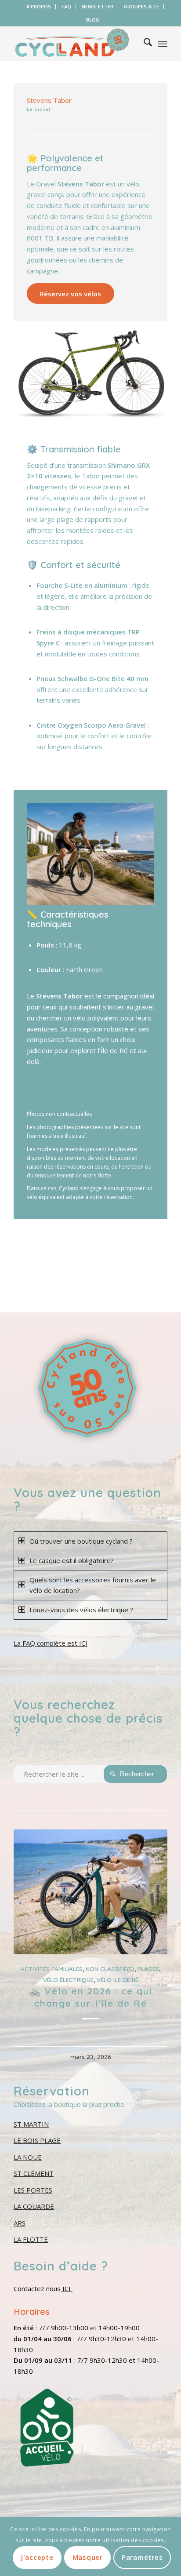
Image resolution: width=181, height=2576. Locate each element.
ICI (67, 2288)
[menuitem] (39, 7)
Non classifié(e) (110, 1969)
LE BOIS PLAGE (37, 2140)
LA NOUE (28, 2157)
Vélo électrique (68, 1980)
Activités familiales (52, 1969)
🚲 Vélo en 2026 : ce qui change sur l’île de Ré (90, 1997)
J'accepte (37, 2557)
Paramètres (142, 2557)
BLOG (93, 20)
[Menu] (163, 44)
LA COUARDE (34, 2206)
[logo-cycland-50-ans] (75, 44)
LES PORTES (33, 2190)
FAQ (66, 6)
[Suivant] (154, 1923)
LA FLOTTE (31, 2239)
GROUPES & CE (141, 6)
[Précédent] (27, 1923)
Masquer (88, 2557)
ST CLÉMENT (34, 2173)
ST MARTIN (31, 2124)
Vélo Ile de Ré (118, 1980)
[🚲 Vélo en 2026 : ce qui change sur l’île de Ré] (90, 1892)
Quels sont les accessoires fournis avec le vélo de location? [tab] (93, 1585)
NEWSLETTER (98, 6)
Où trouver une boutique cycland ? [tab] (81, 1541)
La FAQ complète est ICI (51, 1643)
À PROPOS (39, 6)
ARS (20, 2223)
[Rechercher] (143, 44)
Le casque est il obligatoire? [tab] (72, 1560)
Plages (148, 1969)
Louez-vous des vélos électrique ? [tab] (81, 1610)
